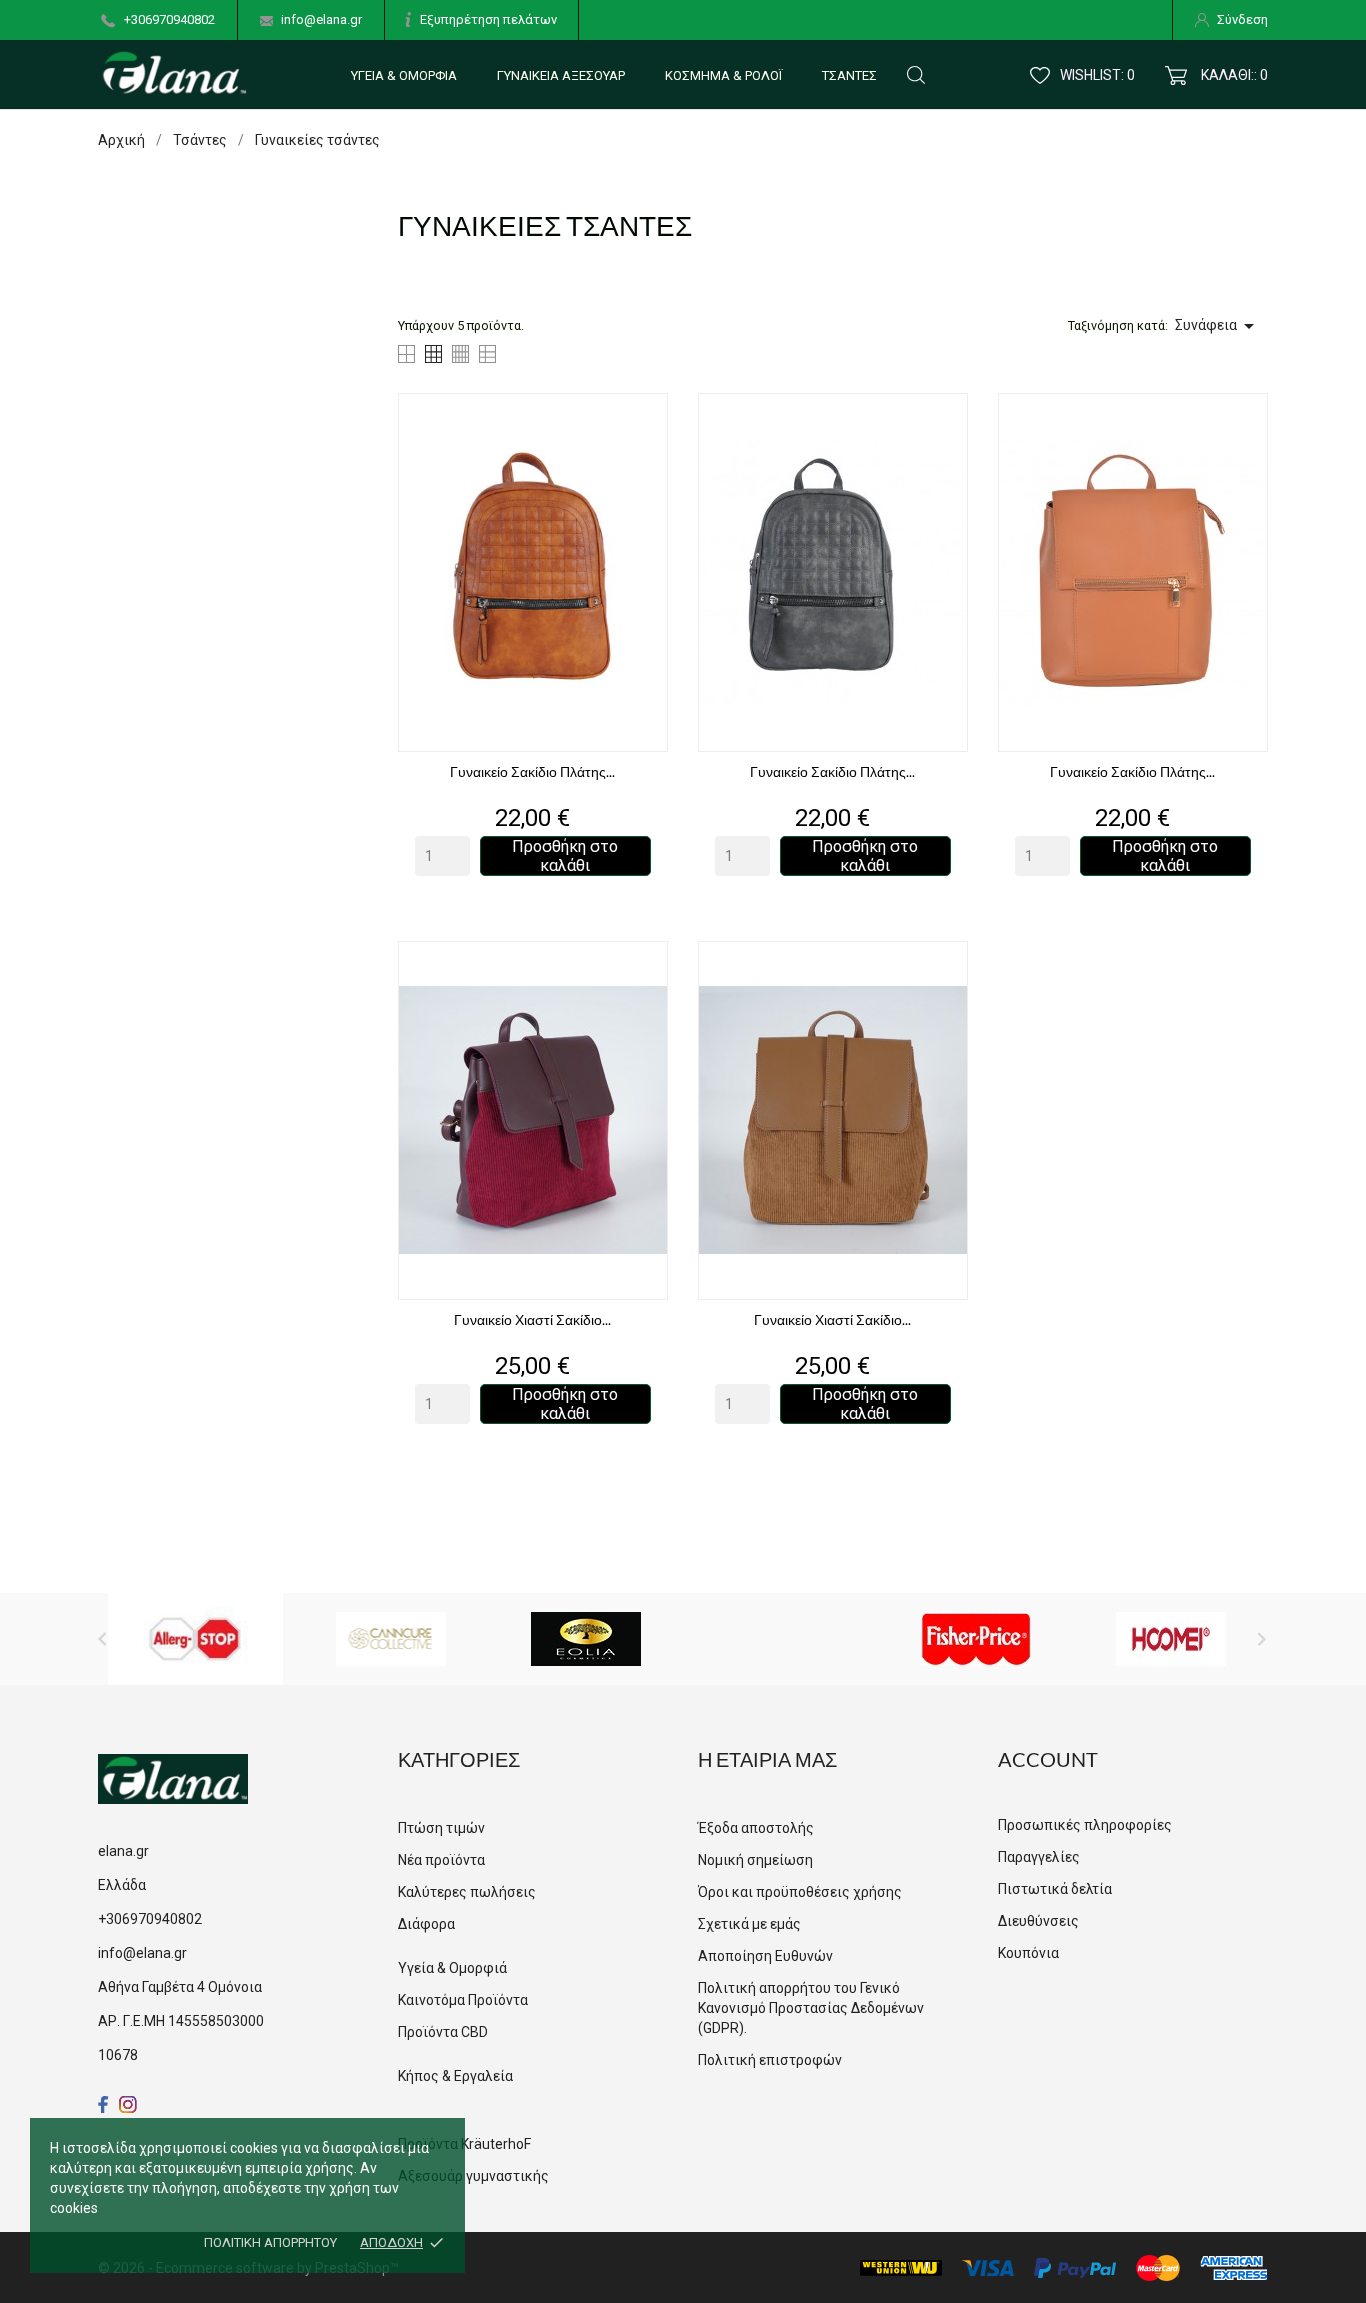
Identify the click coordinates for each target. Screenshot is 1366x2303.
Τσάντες (849, 75)
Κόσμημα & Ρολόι (723, 75)
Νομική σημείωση (755, 1860)
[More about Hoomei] (1171, 1639)
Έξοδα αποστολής (756, 1828)
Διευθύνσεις (1038, 1921)
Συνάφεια (1218, 326)
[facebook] (103, 2104)
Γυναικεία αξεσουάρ (561, 75)
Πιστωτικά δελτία (1055, 1889)
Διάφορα (426, 1924)
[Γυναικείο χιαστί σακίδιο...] (647, 995)
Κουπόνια (1028, 1953)
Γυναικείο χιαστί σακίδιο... (532, 1319)
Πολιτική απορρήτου (270, 2242)
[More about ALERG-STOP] (195, 1639)
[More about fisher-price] (976, 1639)
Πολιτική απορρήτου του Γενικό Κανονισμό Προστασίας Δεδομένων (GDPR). (811, 2008)
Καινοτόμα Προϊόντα (463, 2000)
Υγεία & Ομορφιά (404, 75)
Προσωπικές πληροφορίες (1085, 1825)
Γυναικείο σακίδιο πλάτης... (532, 771)
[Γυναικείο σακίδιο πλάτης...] (647, 447)
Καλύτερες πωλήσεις (467, 1892)
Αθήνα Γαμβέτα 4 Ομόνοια (180, 1987)
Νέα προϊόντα (441, 1860)
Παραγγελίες (1039, 1857)
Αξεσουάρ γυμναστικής (473, 2176)
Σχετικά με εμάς (749, 1924)
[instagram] (128, 2104)
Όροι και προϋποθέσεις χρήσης (800, 1892)
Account (1048, 1759)
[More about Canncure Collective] (391, 1639)
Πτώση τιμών (441, 1828)
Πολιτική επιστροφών (770, 2060)
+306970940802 (169, 19)
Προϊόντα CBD (443, 2032)
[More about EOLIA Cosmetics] (586, 1639)
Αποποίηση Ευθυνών (765, 1956)
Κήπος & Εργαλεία (455, 2076)
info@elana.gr (321, 19)
